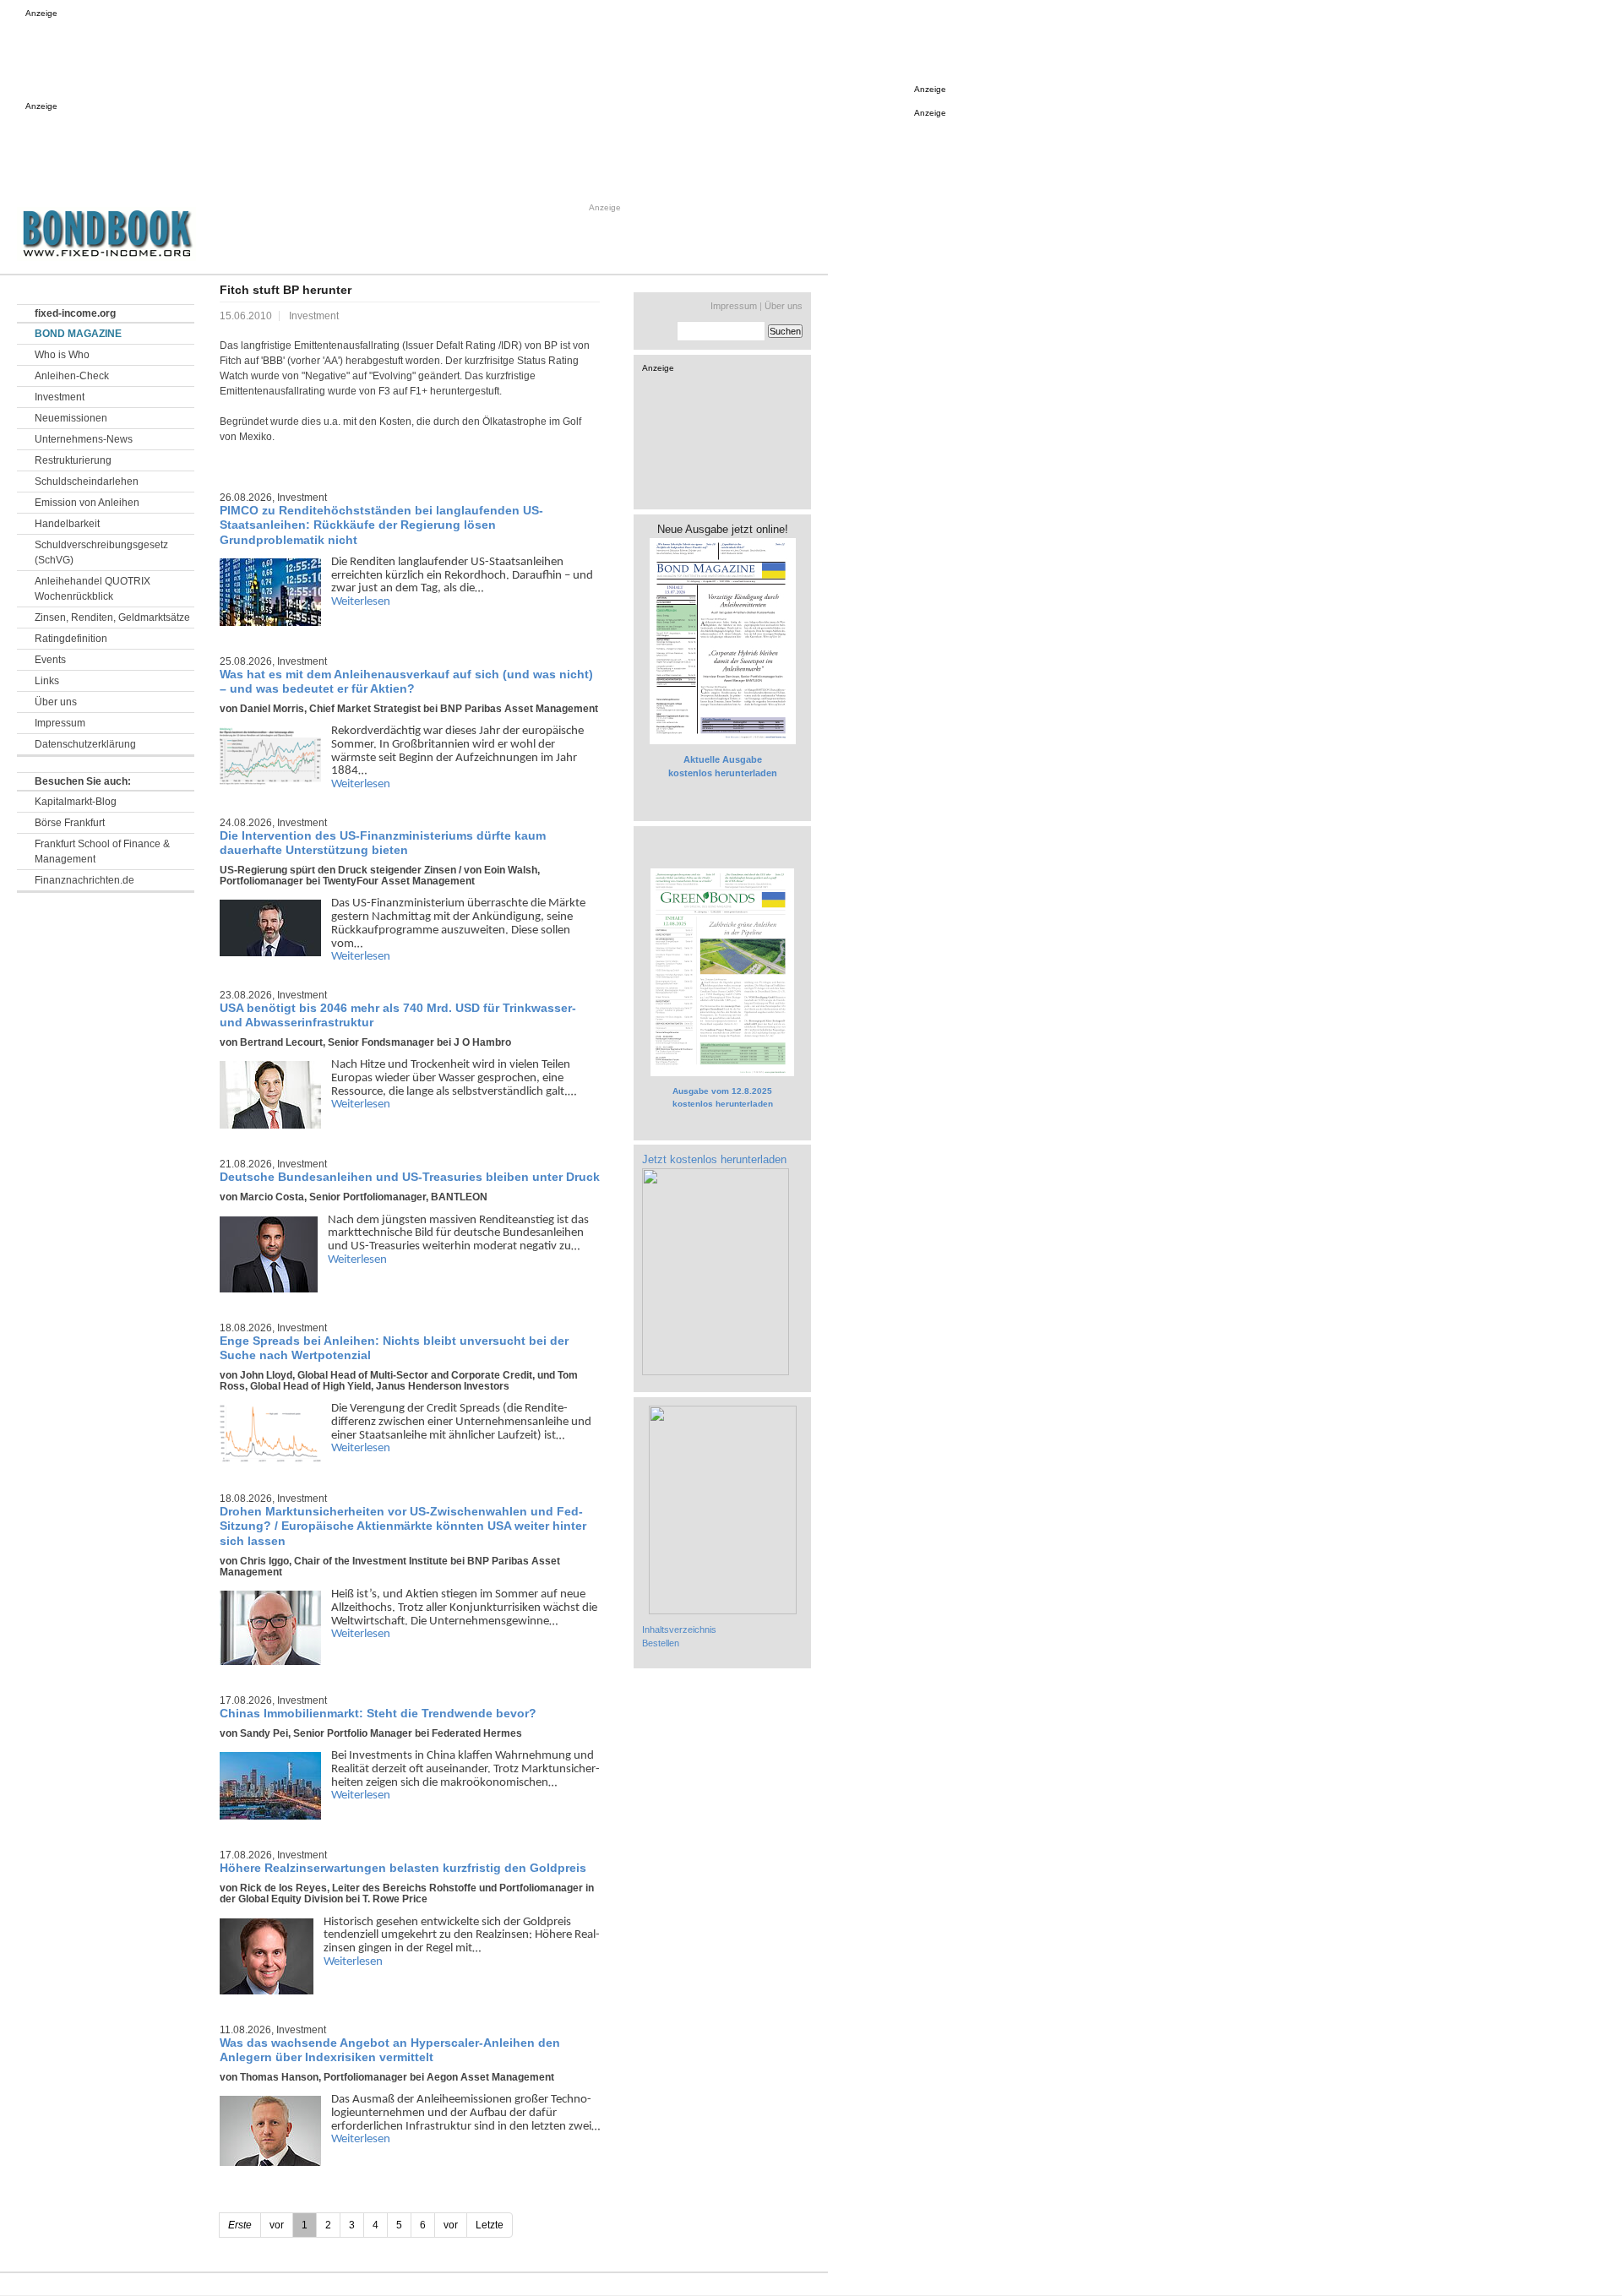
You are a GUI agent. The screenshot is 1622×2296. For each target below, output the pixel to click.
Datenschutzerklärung (85, 744)
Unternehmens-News (84, 439)
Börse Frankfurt (70, 823)
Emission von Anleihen (87, 503)
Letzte (490, 2225)
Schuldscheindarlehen (87, 482)
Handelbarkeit (67, 524)
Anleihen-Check (72, 376)
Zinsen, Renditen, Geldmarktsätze (112, 618)
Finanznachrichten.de (84, 880)
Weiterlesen (361, 602)
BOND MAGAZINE (78, 334)
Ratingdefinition (71, 639)
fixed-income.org (75, 313)
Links (47, 681)
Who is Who (62, 355)
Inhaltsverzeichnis (679, 1630)
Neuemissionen (71, 418)
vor (451, 2225)
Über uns (56, 702)
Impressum (60, 723)
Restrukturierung (73, 460)
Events (50, 660)
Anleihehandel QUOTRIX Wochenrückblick (93, 589)
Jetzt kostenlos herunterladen (714, 1159)
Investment (60, 397)
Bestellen (661, 1643)
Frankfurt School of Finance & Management (102, 851)
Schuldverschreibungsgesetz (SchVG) (101, 552)
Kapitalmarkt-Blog (76, 802)
